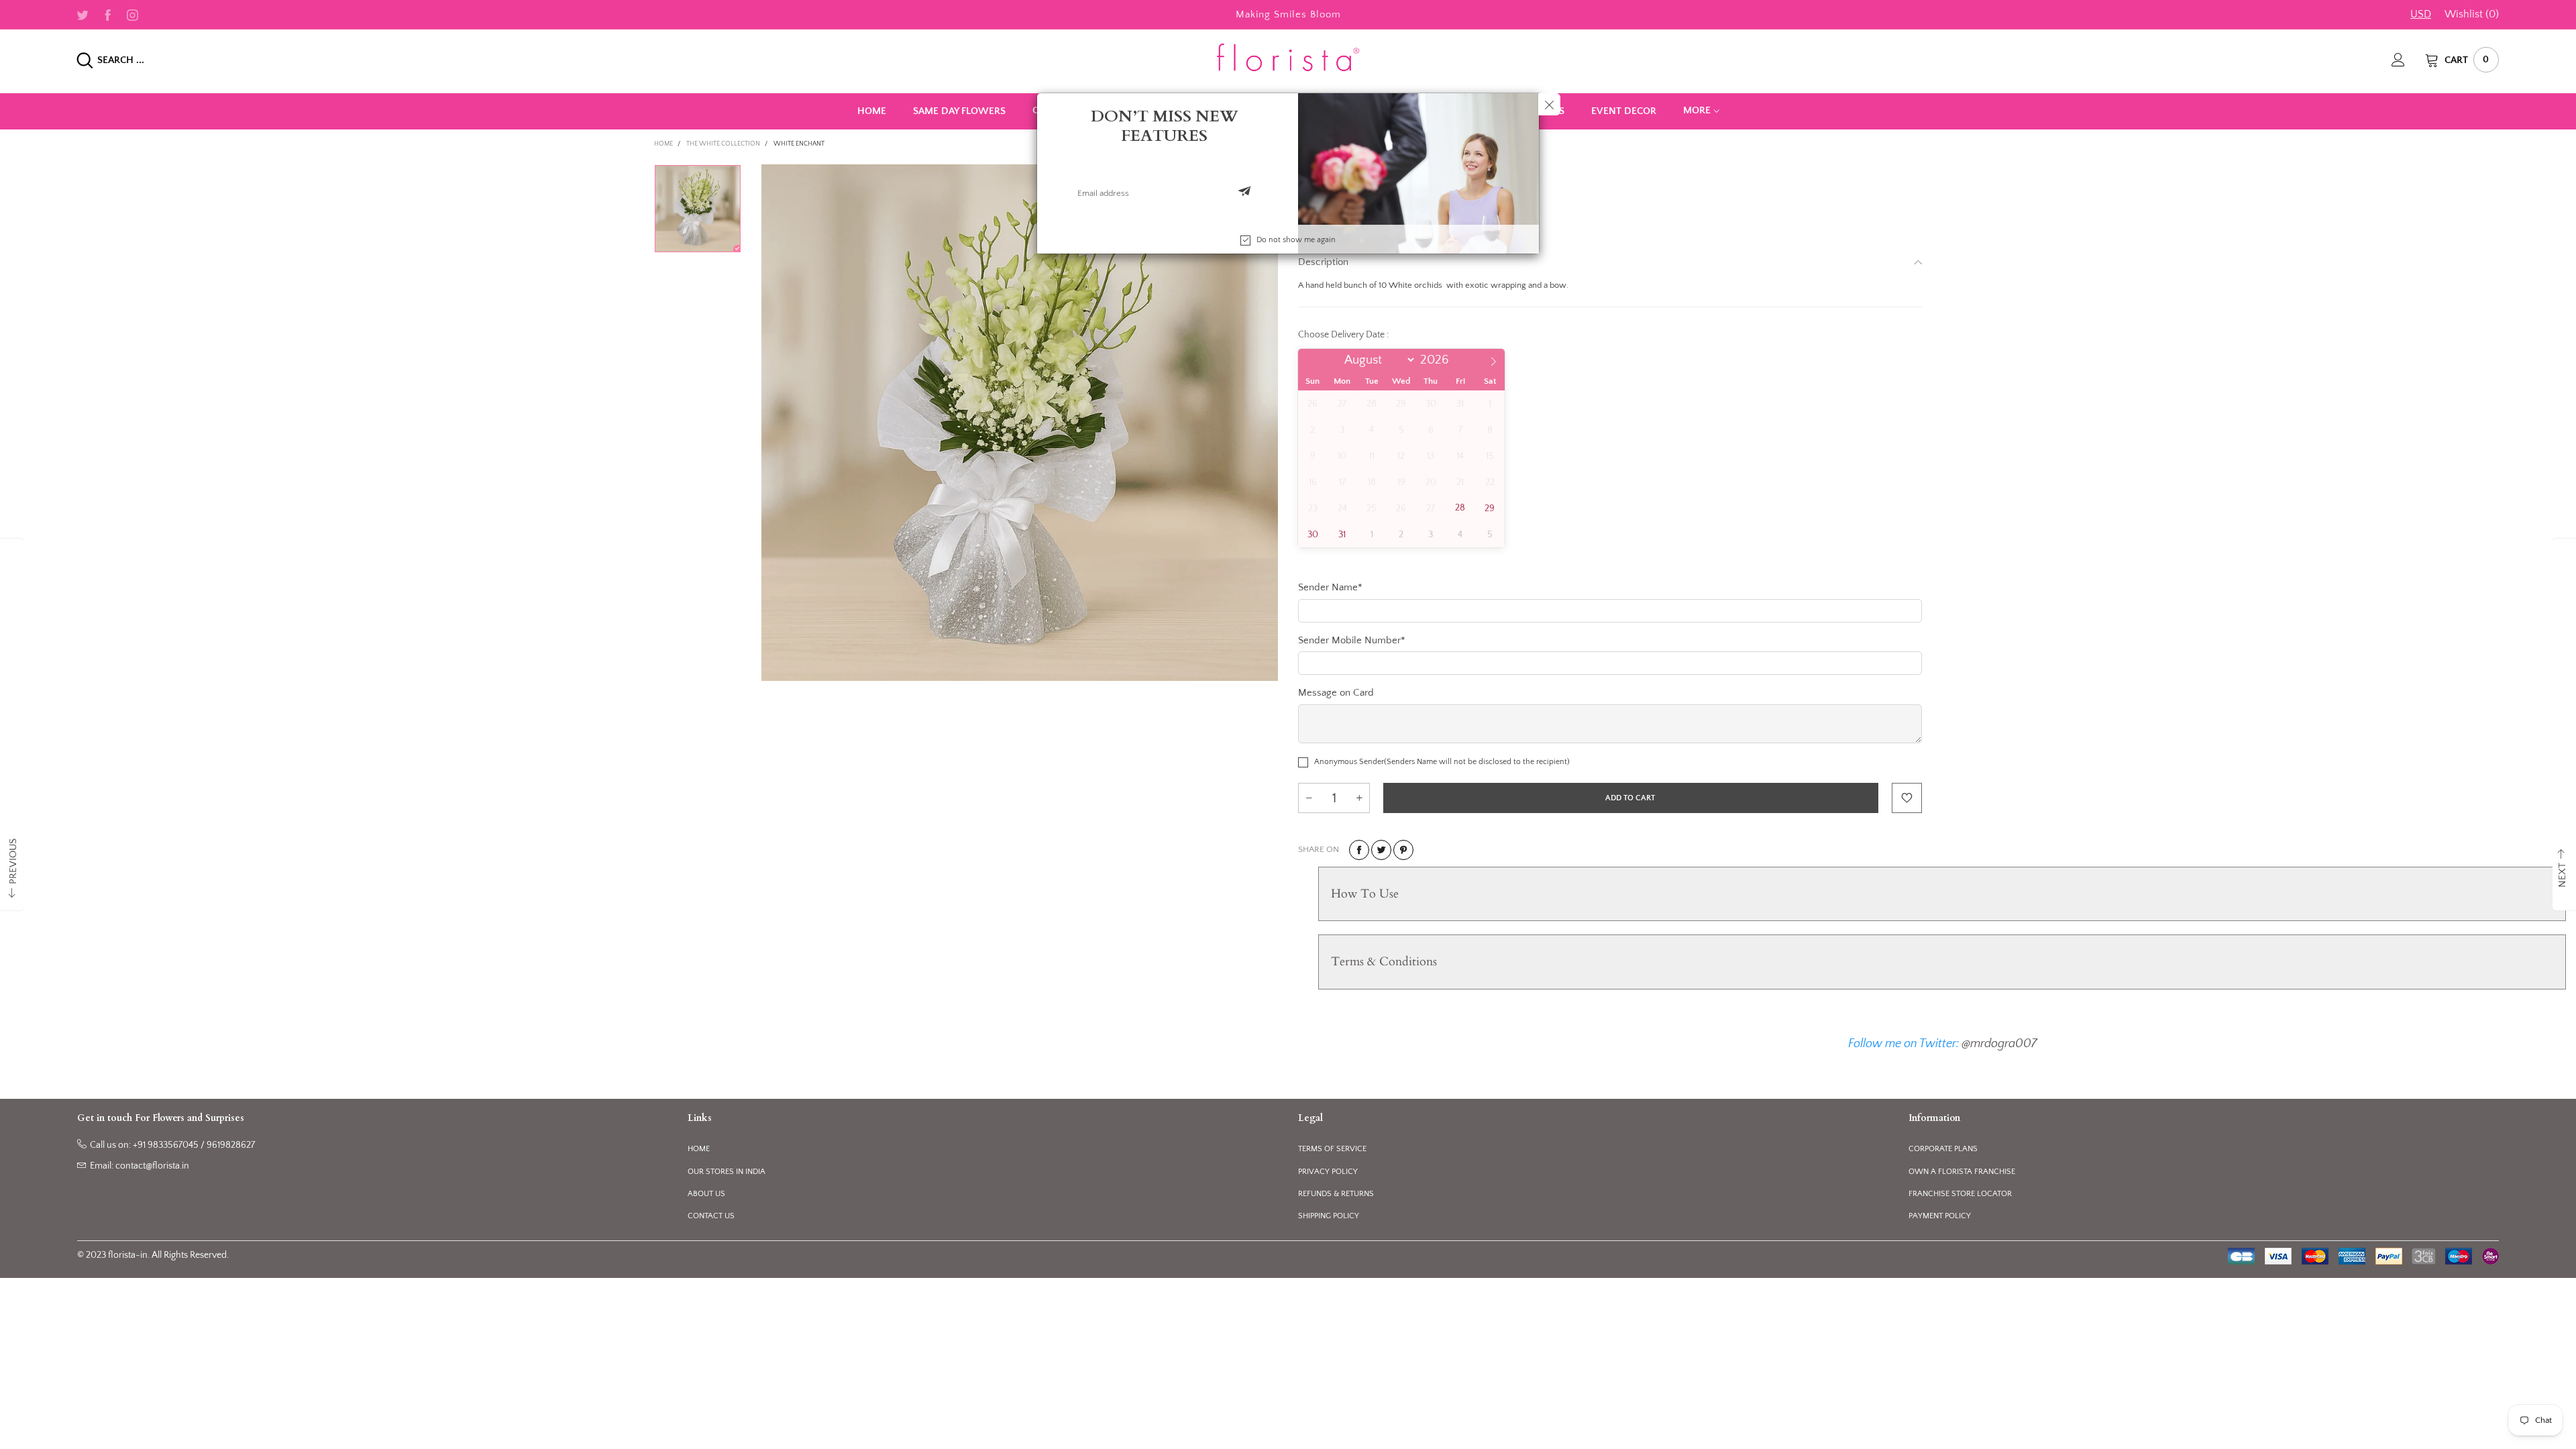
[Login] (2408, 60)
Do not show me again (1296, 240)
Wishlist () (2472, 14)
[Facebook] (108, 14)
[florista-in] (1288, 57)
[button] (1244, 193)
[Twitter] (83, 14)
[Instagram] (132, 14)
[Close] (1549, 104)
